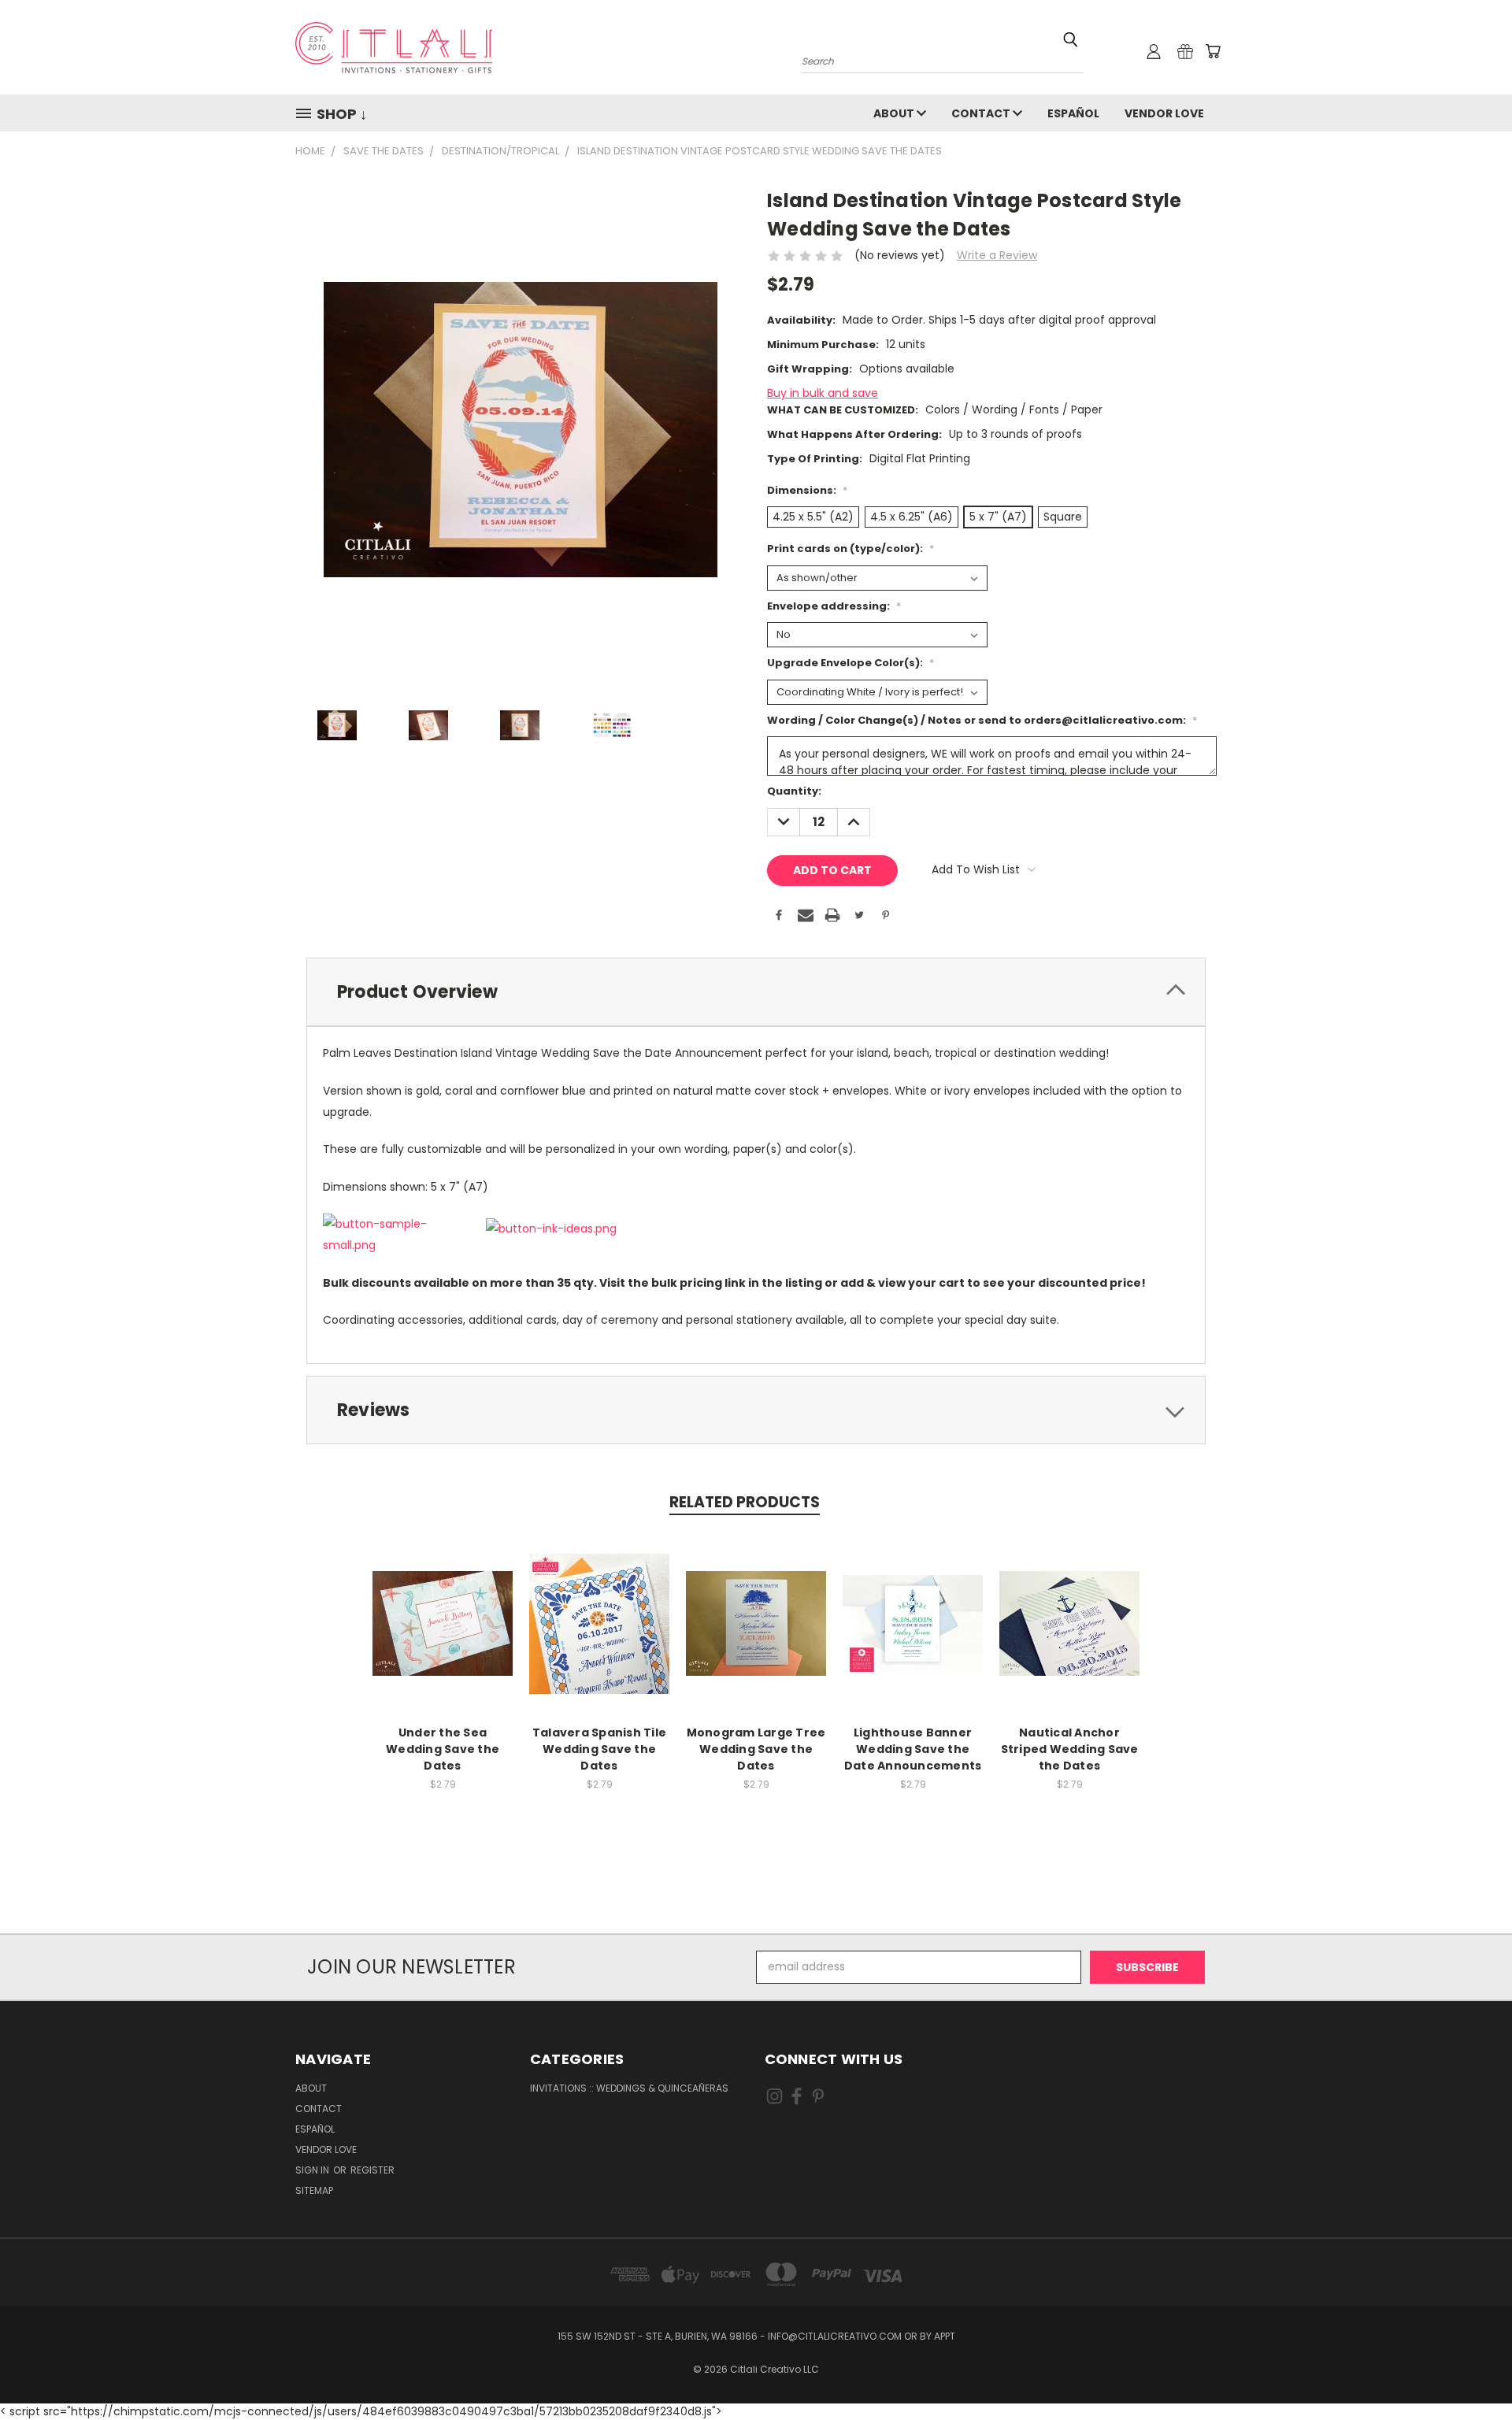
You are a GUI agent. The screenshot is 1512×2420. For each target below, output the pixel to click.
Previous (1471, 2371)
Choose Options (443, 1636)
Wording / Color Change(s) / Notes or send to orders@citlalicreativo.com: (982, 720)
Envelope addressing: (834, 606)
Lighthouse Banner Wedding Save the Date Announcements (913, 1749)
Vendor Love (1164, 113)
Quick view (443, 1607)
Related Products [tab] (745, 1502)
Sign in (313, 2170)
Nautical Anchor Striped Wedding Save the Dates (1070, 1749)
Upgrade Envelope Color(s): (850, 663)
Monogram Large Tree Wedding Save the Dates (756, 1749)
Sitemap (314, 2190)
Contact (982, 113)
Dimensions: (807, 490)
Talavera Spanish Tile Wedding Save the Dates (599, 1749)
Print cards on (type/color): (850, 548)
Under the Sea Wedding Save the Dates (443, 1749)
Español (1073, 113)
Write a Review (997, 255)
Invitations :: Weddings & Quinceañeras (629, 2088)
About (895, 113)
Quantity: (794, 791)
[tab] (756, 992)
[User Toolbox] (1154, 51)
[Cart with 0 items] (1213, 51)
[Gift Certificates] (1185, 51)
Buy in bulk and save (823, 393)
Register (372, 2170)
